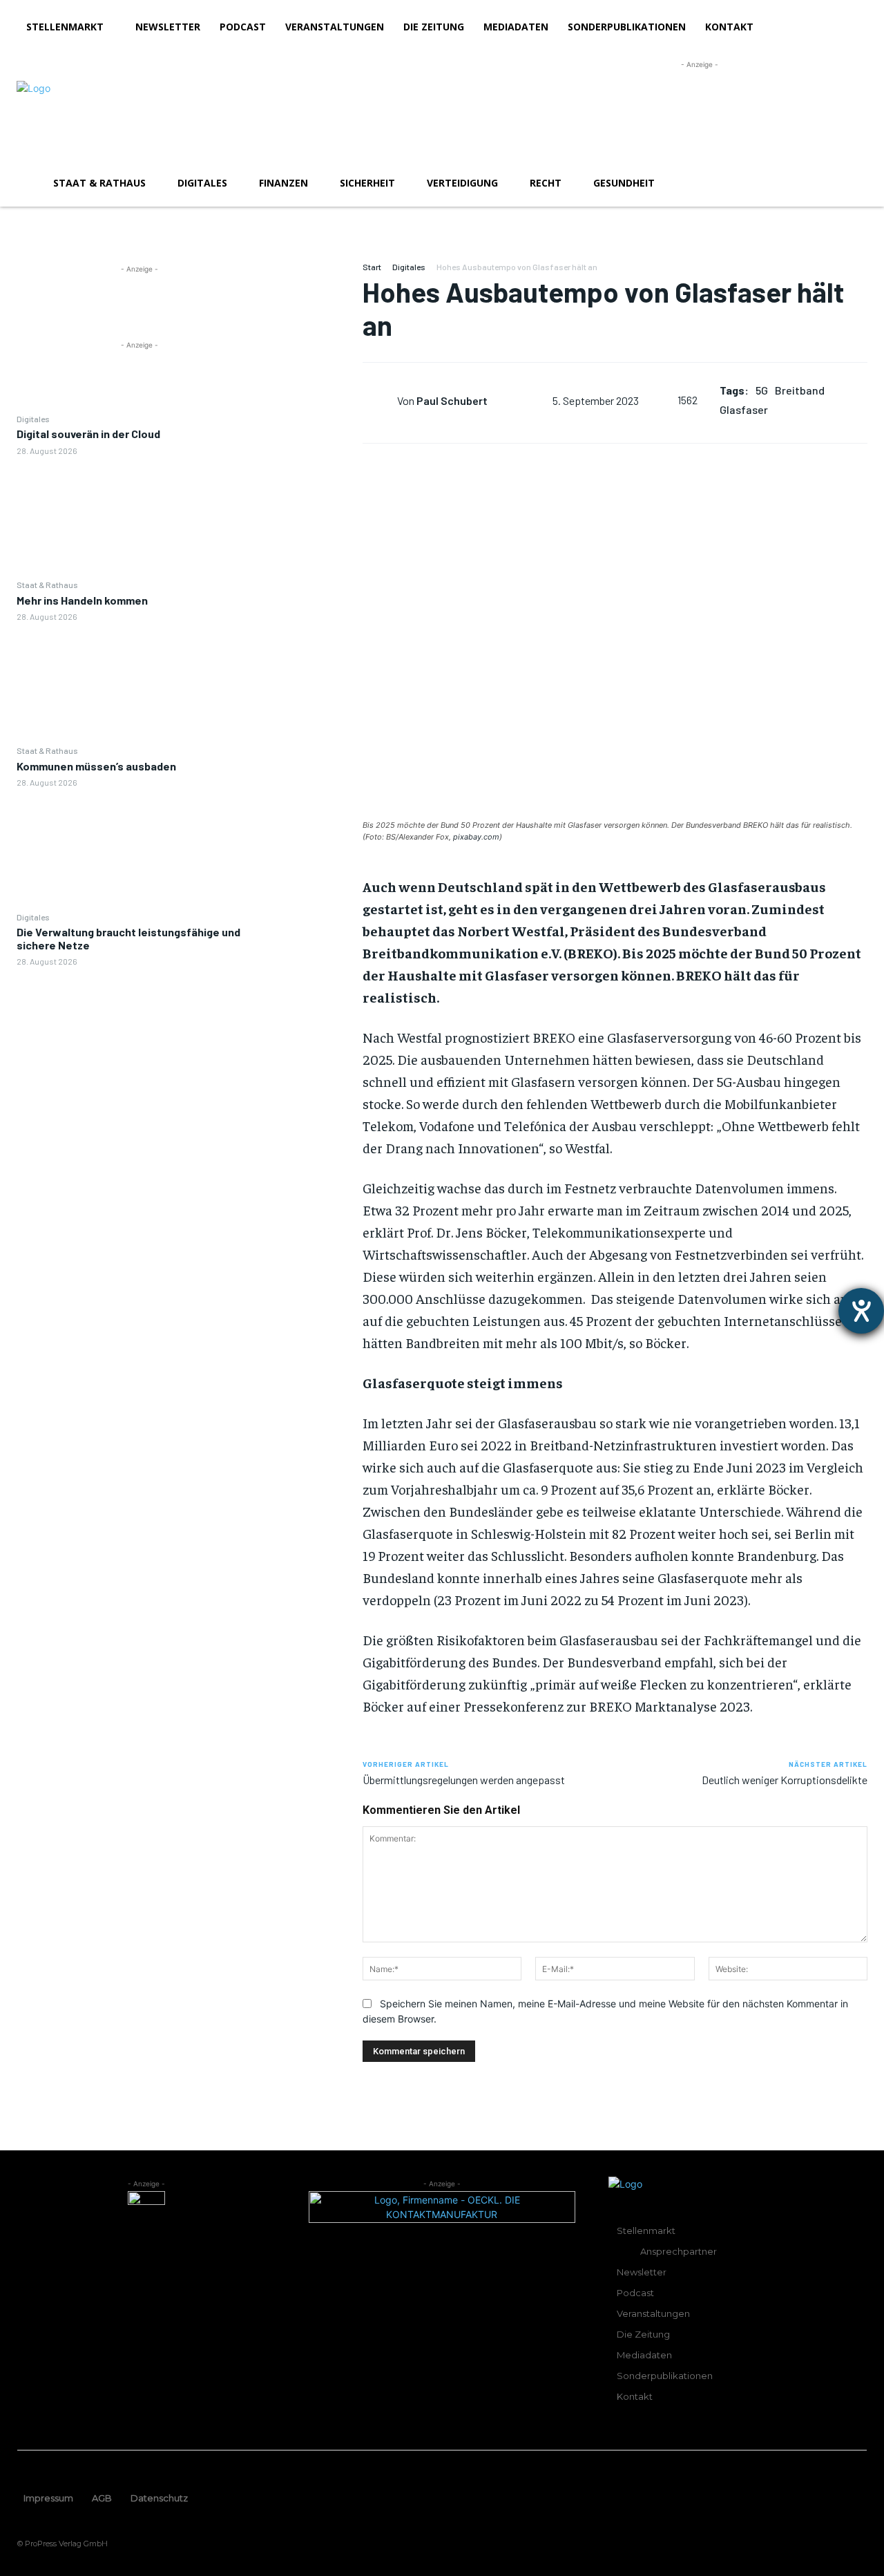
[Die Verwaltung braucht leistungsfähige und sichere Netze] (140, 1028)
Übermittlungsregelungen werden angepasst (464, 1780)
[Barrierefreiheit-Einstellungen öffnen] (861, 1311)
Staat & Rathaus (47, 585)
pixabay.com (476, 837)
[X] (312, 308)
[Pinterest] (312, 341)
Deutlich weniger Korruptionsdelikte (785, 1780)
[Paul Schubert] (380, 400)
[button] (851, 183)
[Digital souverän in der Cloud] (140, 517)
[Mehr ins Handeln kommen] (140, 683)
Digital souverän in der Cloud (88, 434)
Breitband (800, 390)
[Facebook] (312, 276)
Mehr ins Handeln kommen (82, 600)
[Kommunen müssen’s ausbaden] (140, 849)
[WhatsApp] (312, 373)
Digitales (33, 419)
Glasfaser (744, 409)
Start (372, 267)
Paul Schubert (452, 400)
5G (762, 390)
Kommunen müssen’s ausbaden (96, 766)
